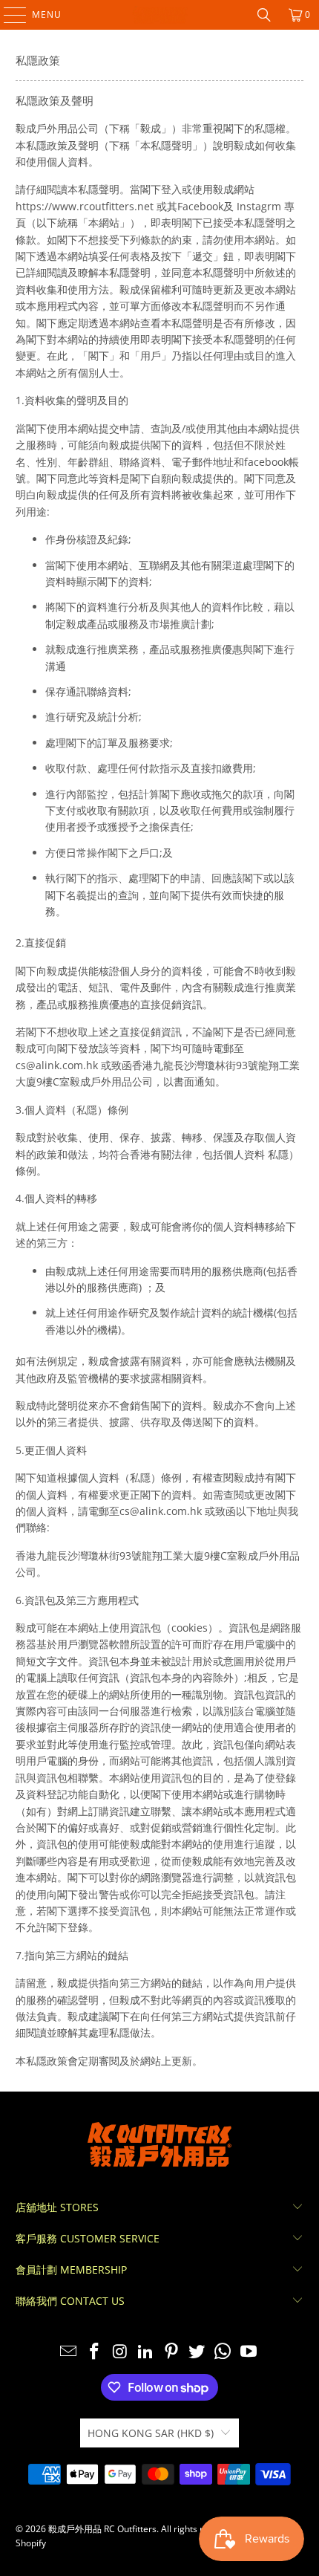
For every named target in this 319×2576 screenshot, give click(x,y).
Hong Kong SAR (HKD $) (151, 2433)
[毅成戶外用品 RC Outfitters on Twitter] (197, 2352)
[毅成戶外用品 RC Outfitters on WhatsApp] (223, 2352)
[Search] (264, 15)
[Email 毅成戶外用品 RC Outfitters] (69, 2352)
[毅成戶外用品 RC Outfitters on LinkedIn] (146, 2352)
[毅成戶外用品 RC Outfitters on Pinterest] (172, 2352)
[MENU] (8, 15)
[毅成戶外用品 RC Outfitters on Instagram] (120, 2352)
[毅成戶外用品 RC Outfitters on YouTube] (249, 2352)
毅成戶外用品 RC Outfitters (102, 2529)
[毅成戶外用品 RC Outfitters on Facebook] (94, 2352)
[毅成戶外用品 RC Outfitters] (160, 15)
